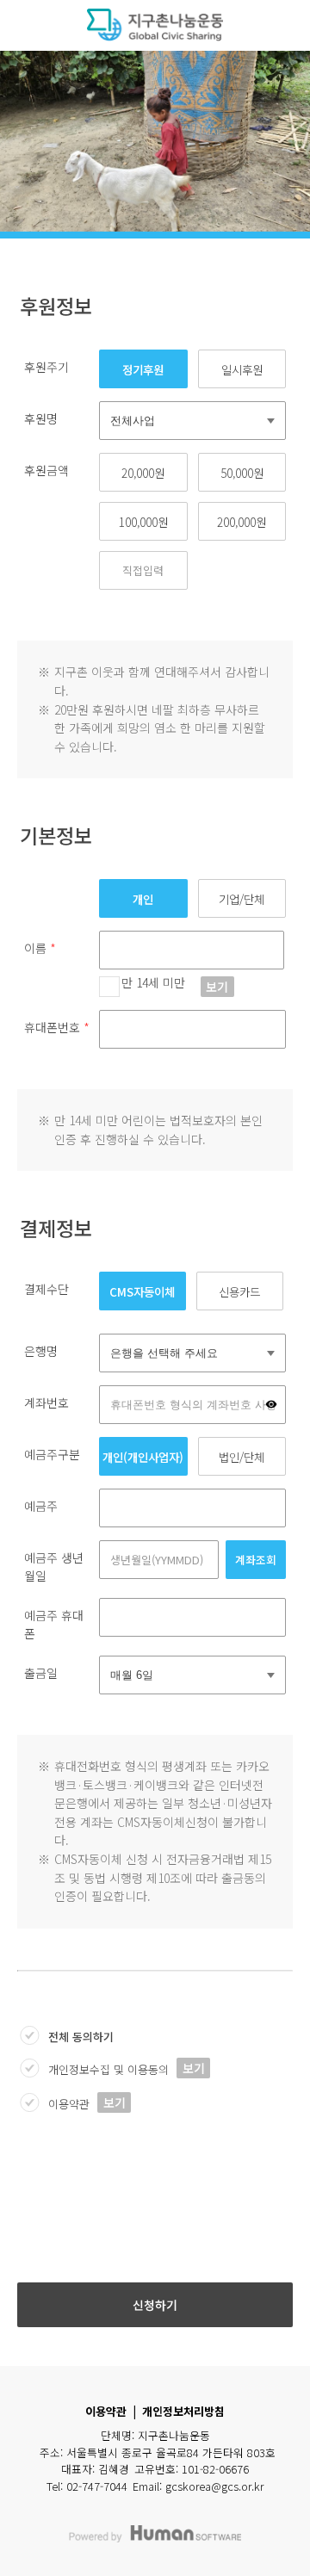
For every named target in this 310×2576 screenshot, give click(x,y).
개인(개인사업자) (143, 1457)
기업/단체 (242, 899)
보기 (217, 987)
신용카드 (239, 1291)
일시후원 (242, 369)
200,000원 (242, 522)
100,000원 (143, 522)
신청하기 (155, 2305)
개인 (143, 899)
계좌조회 (256, 1560)
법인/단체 (242, 1457)
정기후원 (143, 369)
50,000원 (242, 473)
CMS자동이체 (142, 1291)
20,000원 (143, 473)
